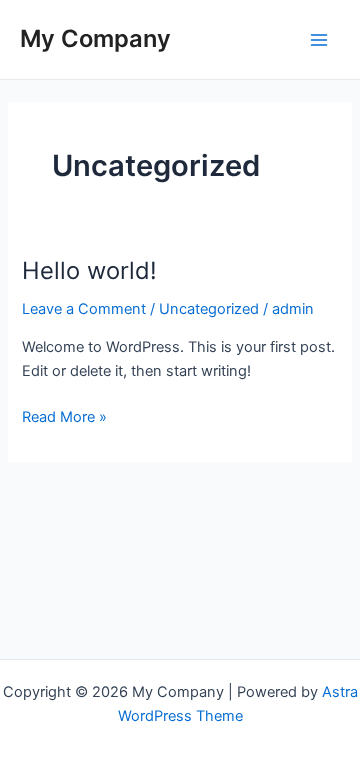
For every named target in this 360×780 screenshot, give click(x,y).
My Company (95, 38)
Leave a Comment (84, 309)
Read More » (64, 418)
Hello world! (89, 270)
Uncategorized (209, 309)
